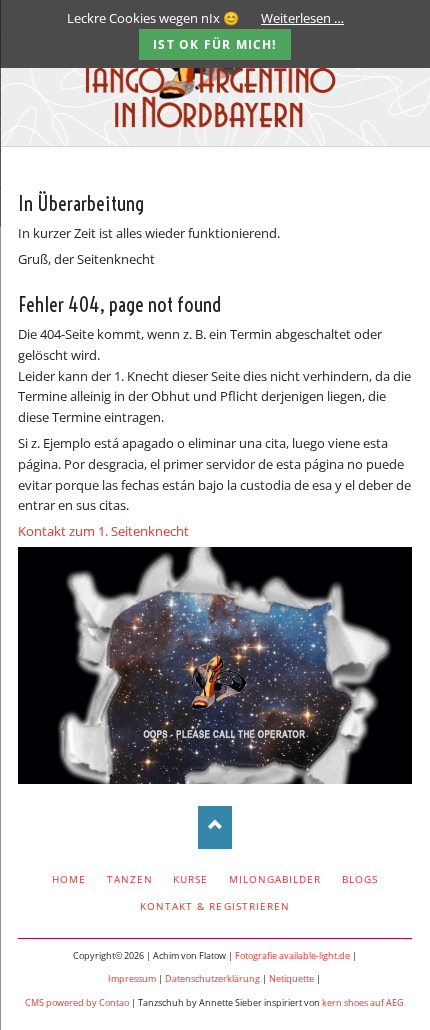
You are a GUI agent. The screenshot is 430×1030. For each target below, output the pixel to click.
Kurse (190, 879)
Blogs (360, 879)
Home (69, 879)
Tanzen (130, 879)
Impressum (132, 978)
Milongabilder (275, 879)
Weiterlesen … (302, 18)
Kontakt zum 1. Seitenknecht (103, 531)
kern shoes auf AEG (363, 1002)
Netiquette (291, 978)
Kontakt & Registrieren (215, 906)
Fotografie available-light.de (292, 955)
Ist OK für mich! (214, 44)
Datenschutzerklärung (212, 978)
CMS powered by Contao (77, 1002)
